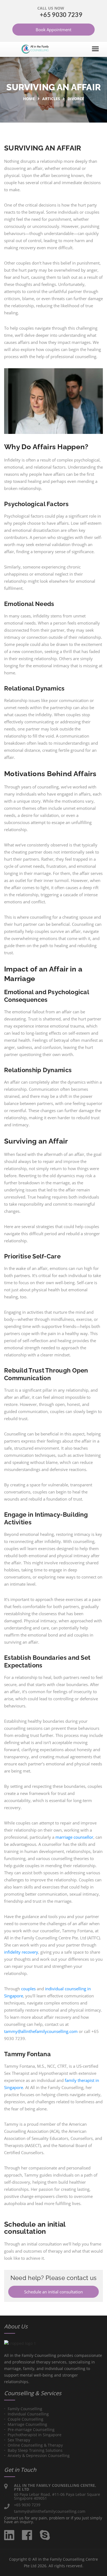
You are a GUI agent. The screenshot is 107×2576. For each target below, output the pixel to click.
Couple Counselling (26, 2419)
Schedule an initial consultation (54, 2292)
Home (29, 99)
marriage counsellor (74, 1837)
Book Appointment (54, 30)
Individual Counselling (28, 2414)
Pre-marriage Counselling (31, 2429)
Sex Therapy (19, 2440)
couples (28, 1989)
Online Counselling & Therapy (35, 2445)
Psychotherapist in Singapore (35, 2435)
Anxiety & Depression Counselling (39, 2455)
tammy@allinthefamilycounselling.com (41, 2031)
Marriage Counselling (27, 2424)
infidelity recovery (21, 1952)
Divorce (76, 99)
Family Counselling (25, 2409)
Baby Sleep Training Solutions (35, 2450)
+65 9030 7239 (61, 15)
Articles (51, 99)
